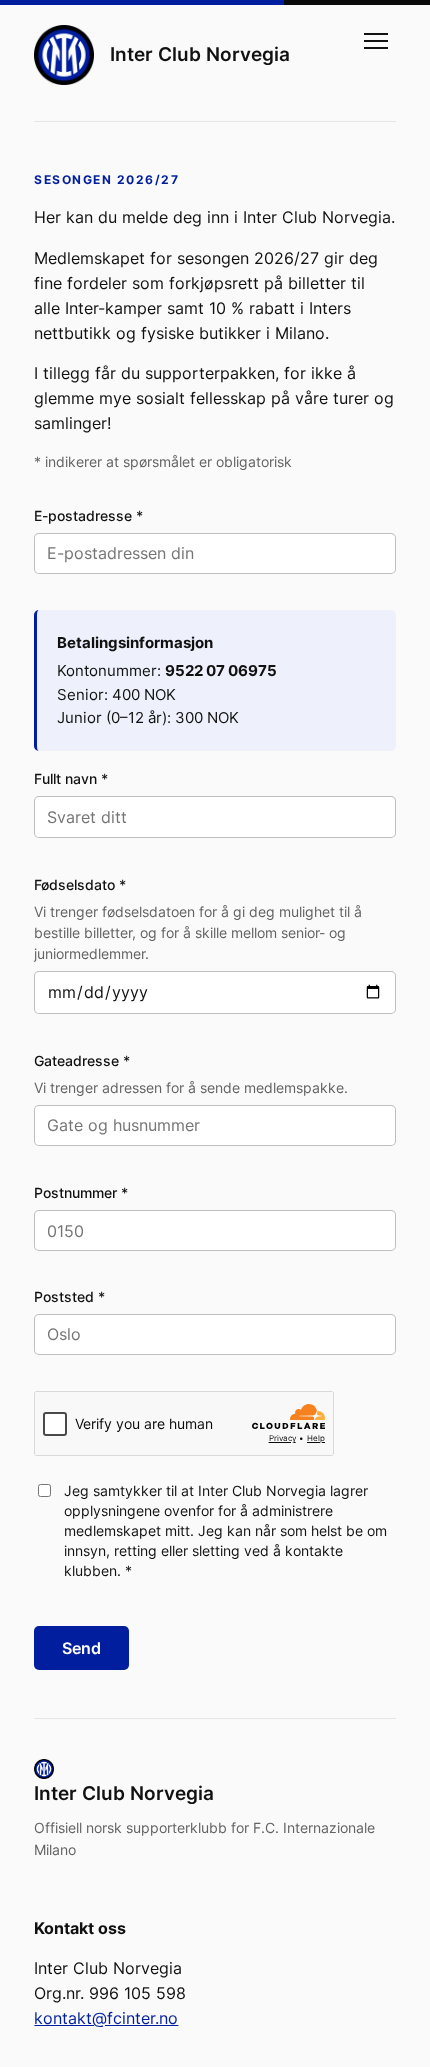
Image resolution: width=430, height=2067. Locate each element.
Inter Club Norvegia (200, 54)
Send (81, 1648)
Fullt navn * (71, 778)
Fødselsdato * (80, 884)
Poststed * (69, 1296)
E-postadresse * (88, 515)
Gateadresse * (82, 1060)
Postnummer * (81, 1192)
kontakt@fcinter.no (106, 2018)
